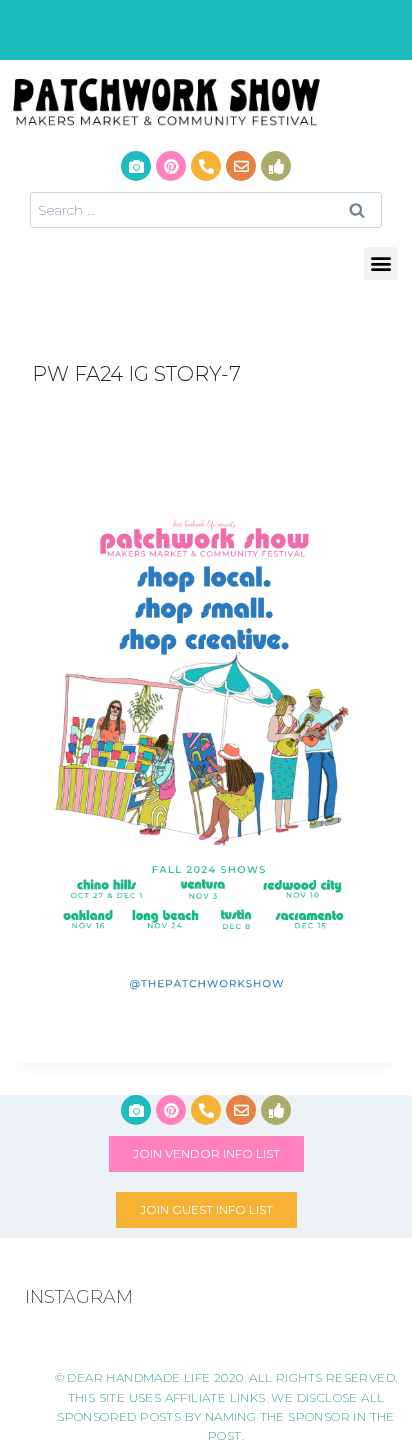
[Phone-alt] (206, 166)
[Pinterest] (171, 166)
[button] (380, 263)
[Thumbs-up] (276, 166)
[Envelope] (241, 166)
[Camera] (136, 166)
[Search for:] (206, 209)
